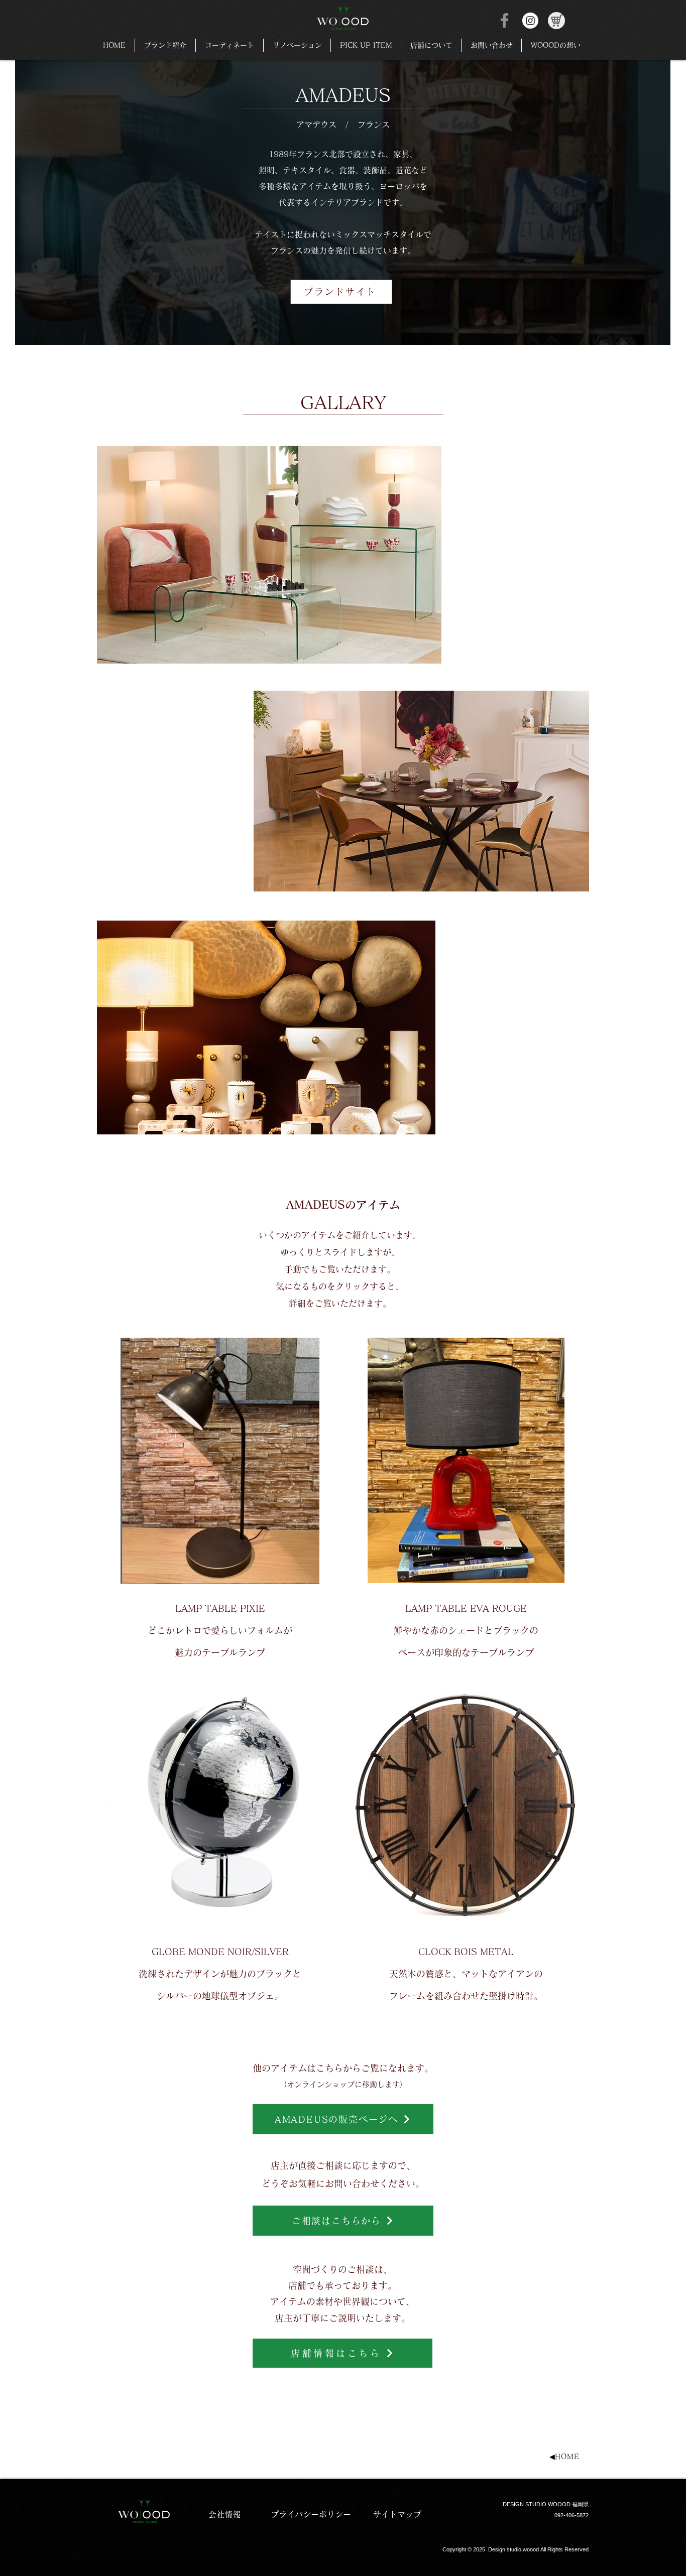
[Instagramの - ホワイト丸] (530, 21)
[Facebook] (504, 20)
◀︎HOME (564, 2457)
